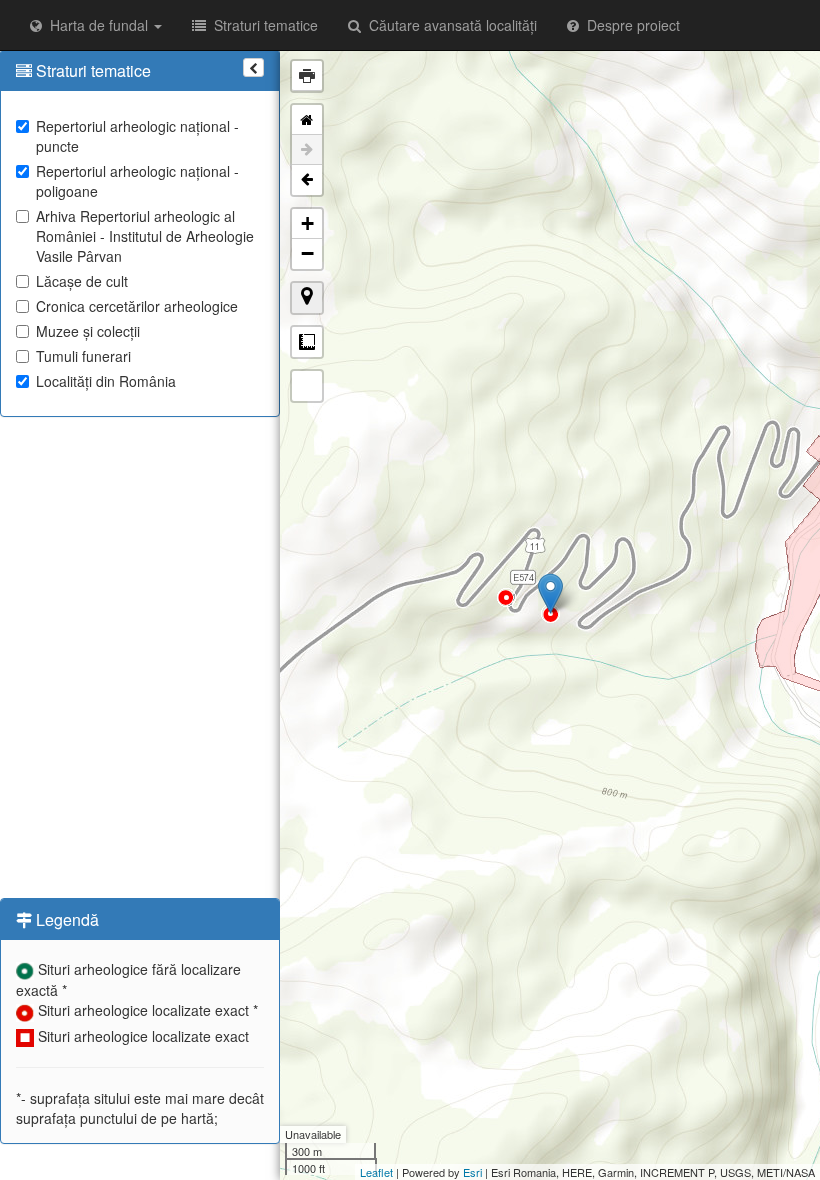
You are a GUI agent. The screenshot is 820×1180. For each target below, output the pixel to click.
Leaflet (376, 1172)
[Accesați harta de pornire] (307, 120)
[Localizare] (307, 298)
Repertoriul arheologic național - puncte (137, 136)
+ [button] (307, 223)
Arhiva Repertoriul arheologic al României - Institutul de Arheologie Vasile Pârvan (145, 236)
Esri (472, 1172)
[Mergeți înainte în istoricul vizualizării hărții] (307, 150)
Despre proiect (629, 25)
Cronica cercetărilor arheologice (137, 306)
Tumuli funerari (83, 356)
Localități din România (106, 381)
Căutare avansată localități (449, 25)
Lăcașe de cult (82, 281)
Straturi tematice (262, 25)
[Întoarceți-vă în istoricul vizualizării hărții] (307, 180)
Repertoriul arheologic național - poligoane (137, 181)
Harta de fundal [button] (97, 25)
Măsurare (307, 342)
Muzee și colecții (88, 331)
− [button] (307, 253)
